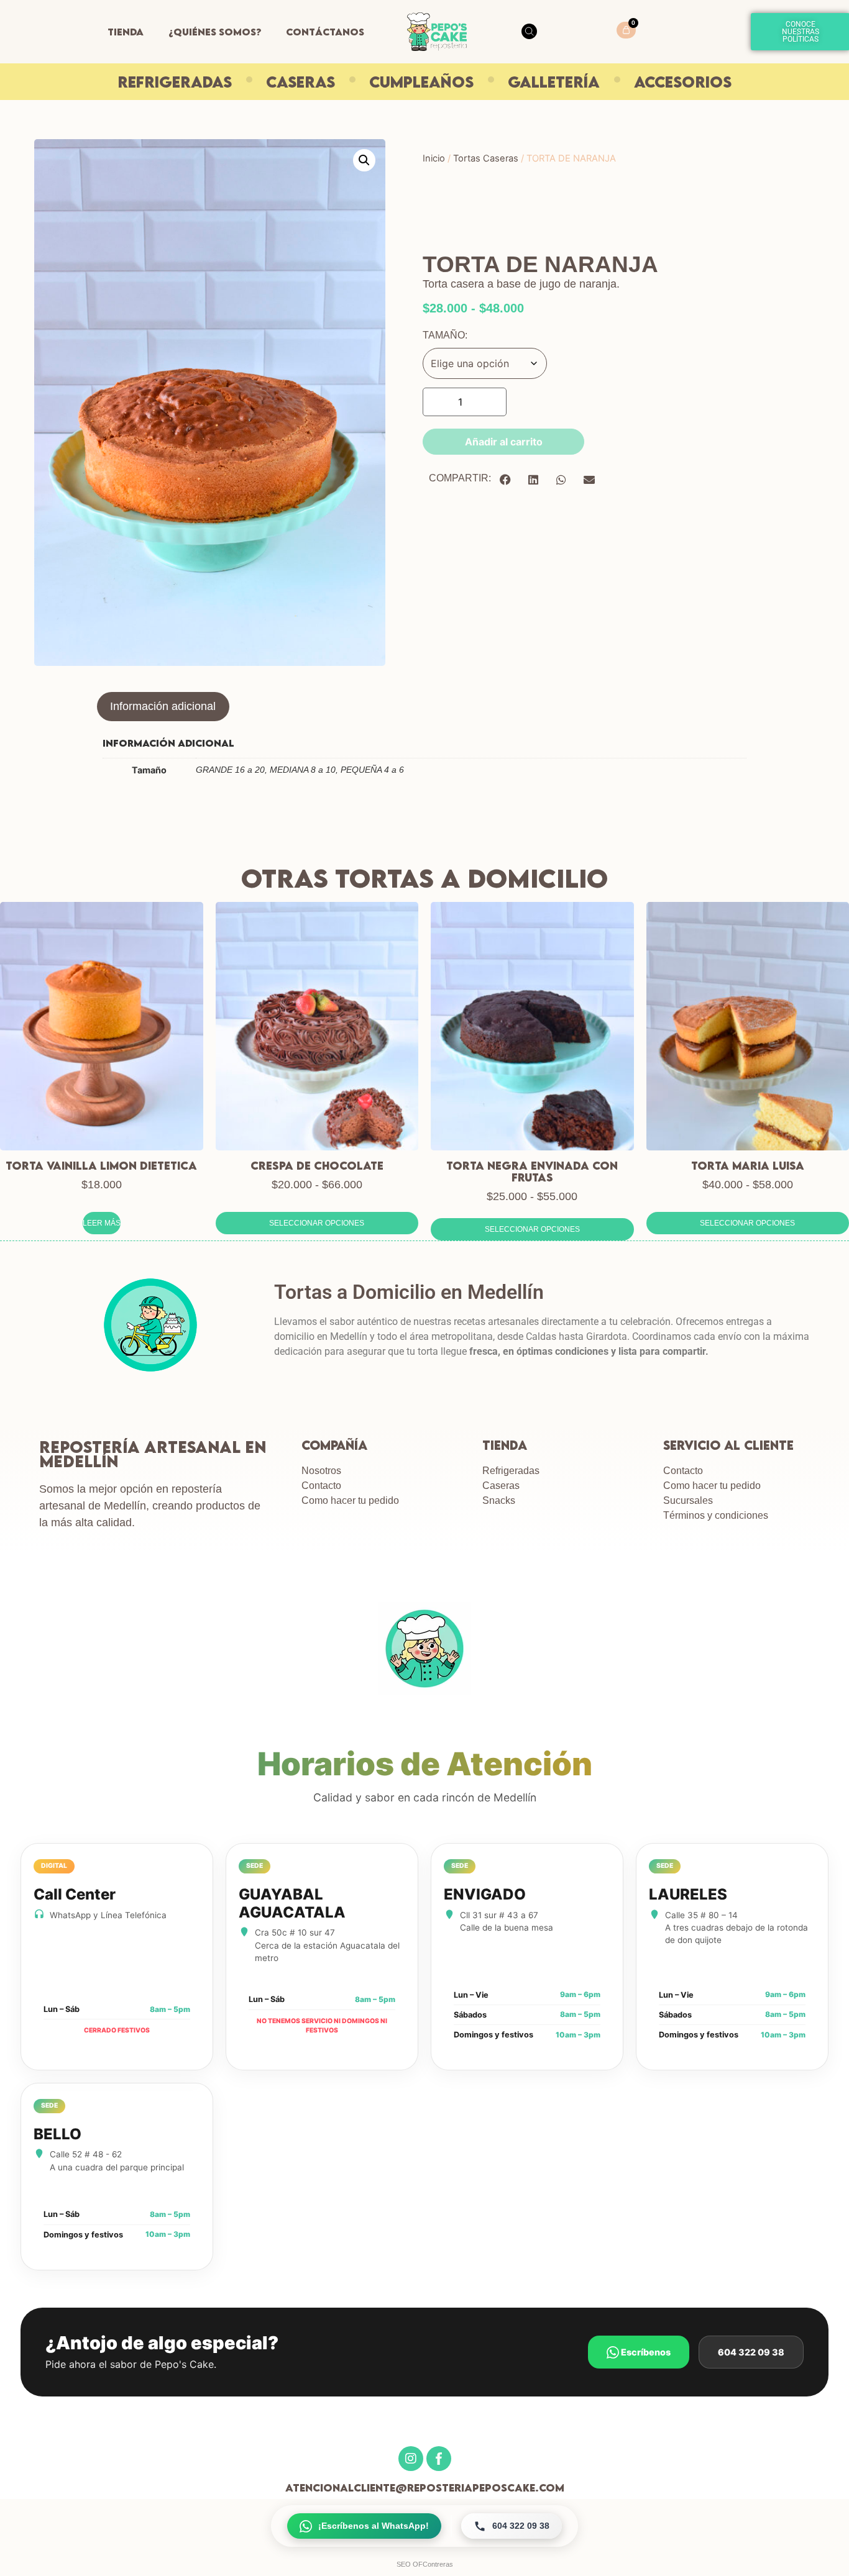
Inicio (434, 158)
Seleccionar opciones (317, 1223)
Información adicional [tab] (163, 706)
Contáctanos (325, 32)
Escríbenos (645, 2352)
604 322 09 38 (751, 2352)
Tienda (126, 32)
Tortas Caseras (486, 158)
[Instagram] (411, 2459)
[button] (364, 160)
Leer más (102, 1223)
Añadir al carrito (504, 442)
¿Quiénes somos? (215, 32)
